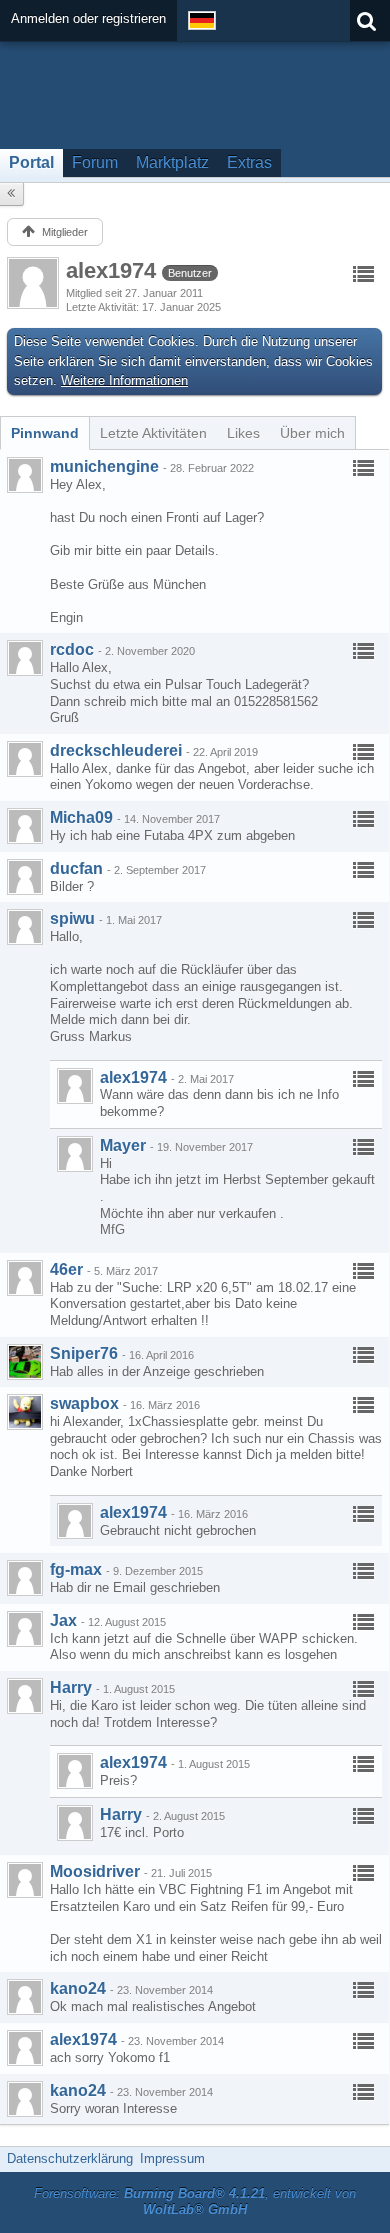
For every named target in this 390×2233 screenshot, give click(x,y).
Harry (71, 1687)
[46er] (25, 1278)
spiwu (72, 918)
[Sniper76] (25, 1362)
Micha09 (81, 817)
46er (66, 1269)
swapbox (84, 1403)
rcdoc (72, 649)
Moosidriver (95, 1871)
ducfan (76, 868)
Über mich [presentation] (312, 433)
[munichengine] (25, 475)
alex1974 (133, 1077)
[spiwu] (25, 927)
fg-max (76, 1569)
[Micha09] (25, 826)
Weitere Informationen (124, 380)
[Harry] (25, 1696)
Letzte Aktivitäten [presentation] (153, 433)
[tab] (45, 433)
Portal (31, 162)
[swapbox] (25, 1412)
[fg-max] (25, 1578)
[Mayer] (75, 1154)
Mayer (123, 1145)
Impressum (172, 2158)
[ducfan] (25, 877)
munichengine (104, 466)
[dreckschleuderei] (25, 759)
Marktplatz (172, 162)
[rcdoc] (25, 658)
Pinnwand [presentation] (45, 433)
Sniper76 (84, 1353)
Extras (249, 162)
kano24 (78, 1988)
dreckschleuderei (116, 750)
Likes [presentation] (243, 433)
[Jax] (25, 1629)
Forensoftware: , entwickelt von (195, 2202)
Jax (63, 1620)
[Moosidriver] (25, 1880)
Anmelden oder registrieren (88, 18)
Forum (95, 162)
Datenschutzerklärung (70, 2158)
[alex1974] (75, 1086)
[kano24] (25, 1997)
